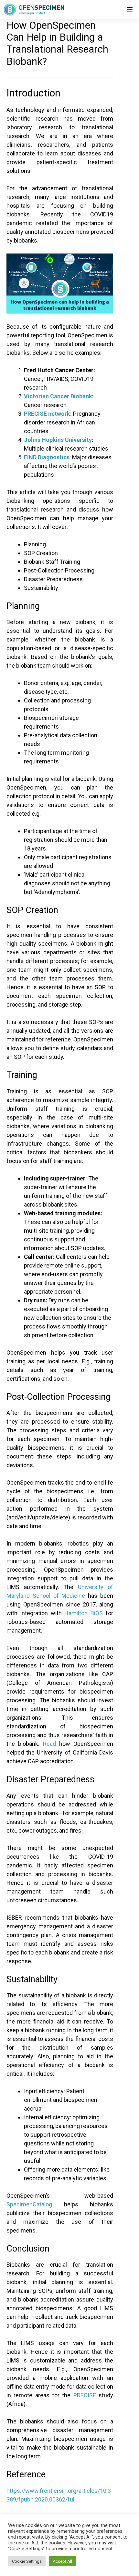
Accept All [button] (62, 2561)
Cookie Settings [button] (27, 2561)
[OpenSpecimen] (34, 10)
